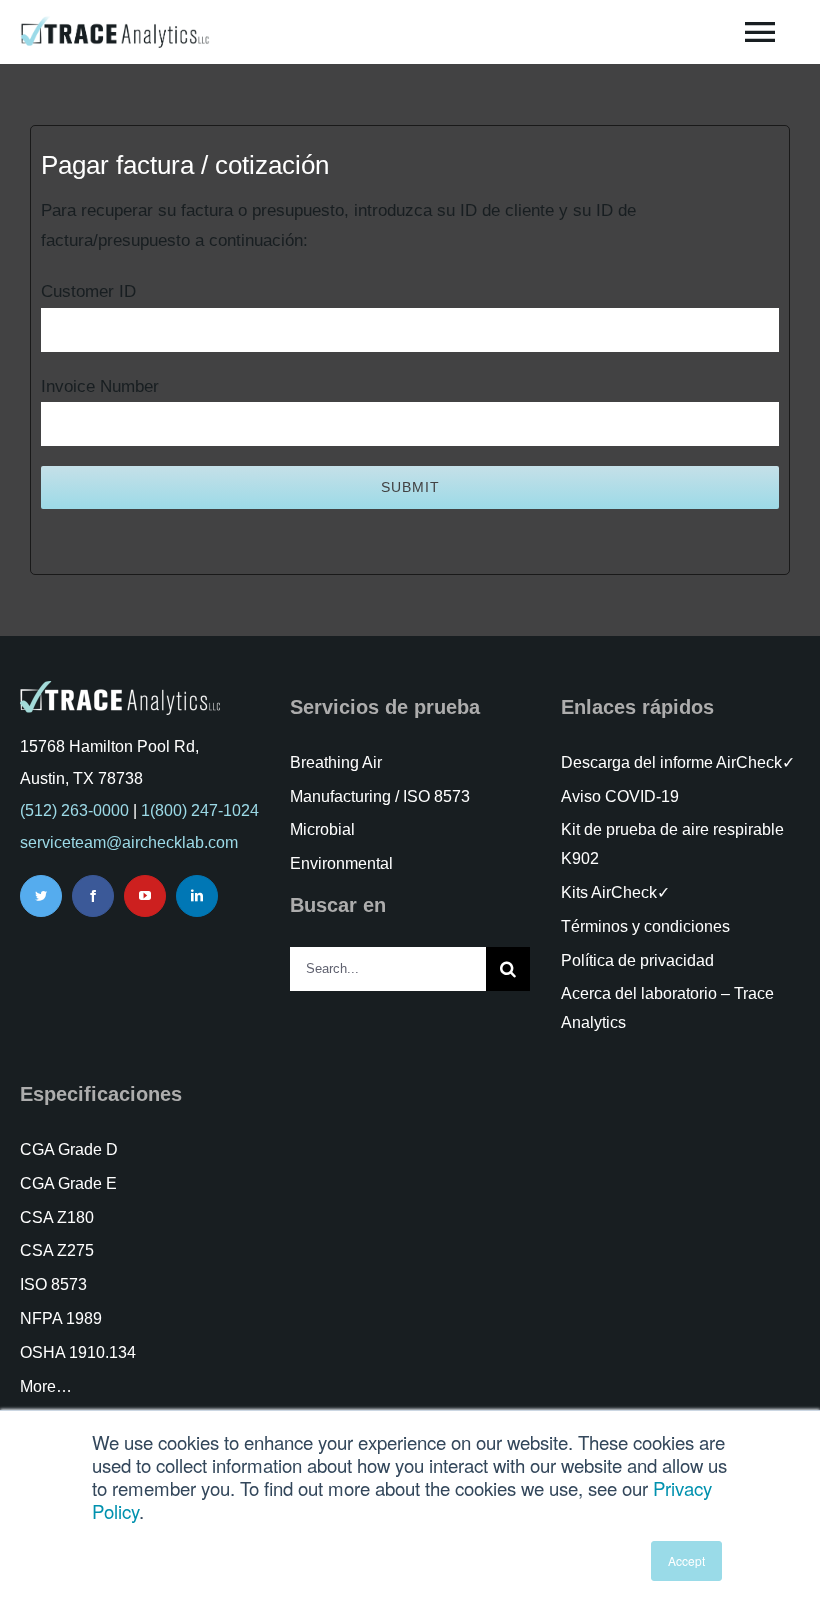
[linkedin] (197, 896)
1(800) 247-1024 (200, 810)
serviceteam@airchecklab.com (129, 842)
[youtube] (145, 896)
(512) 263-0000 (74, 810)
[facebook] (93, 896)
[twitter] (41, 896)
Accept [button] (686, 1560)
